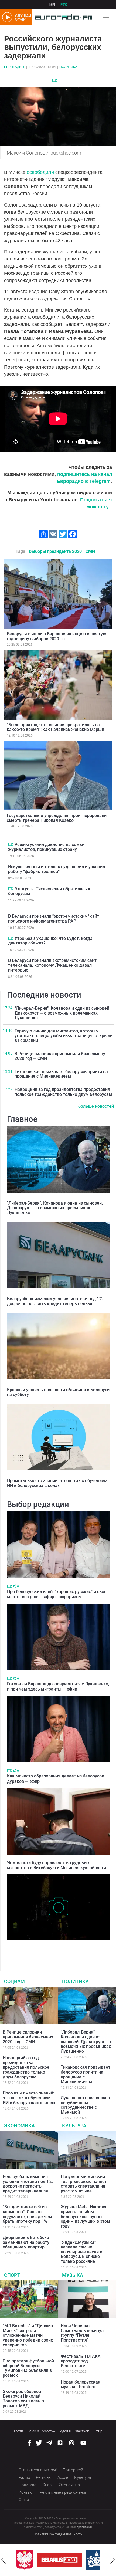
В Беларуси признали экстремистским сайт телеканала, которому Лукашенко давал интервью (52, 965)
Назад (4, 2560)
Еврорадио (14, 67)
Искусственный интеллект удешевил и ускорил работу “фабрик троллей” (57, 869)
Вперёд (112, 2560)
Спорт (12, 2275)
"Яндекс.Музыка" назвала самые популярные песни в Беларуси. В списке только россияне (81, 2252)
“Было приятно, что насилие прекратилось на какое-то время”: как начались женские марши (55, 727)
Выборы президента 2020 (55, 551)
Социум (14, 1981)
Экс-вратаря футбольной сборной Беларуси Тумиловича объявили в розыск (28, 2368)
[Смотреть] (55, 80)
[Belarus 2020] (59, 2560)
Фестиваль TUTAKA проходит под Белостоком (81, 2361)
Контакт (26, 2492)
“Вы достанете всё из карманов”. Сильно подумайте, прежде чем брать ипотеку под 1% (27, 2214)
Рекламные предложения (63, 2492)
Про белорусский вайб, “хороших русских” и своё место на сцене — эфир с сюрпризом (57, 1594)
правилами (84, 2527)
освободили (41, 172)
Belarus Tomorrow (41, 2431)
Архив (63, 2477)
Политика (68, 67)
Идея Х (65, 2431)
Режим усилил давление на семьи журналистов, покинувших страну (46, 847)
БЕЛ (52, 5)
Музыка (73, 2275)
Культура (74, 2126)
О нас (24, 2500)
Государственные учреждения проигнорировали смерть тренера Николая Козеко (57, 818)
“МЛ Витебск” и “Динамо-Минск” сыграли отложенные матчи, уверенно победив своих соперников (28, 2335)
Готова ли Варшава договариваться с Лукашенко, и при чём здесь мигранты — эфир (58, 1686)
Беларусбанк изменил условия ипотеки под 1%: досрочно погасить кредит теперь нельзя (55, 1301)
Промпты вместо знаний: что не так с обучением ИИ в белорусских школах (57, 1483)
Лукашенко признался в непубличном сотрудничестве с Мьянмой (85, 2105)
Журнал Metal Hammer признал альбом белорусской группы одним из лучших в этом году (85, 2216)
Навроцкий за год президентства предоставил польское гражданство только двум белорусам (63, 1092)
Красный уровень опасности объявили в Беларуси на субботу (58, 1392)
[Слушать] (16, 1586)
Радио (24, 2477)
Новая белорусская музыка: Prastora (81, 2384)
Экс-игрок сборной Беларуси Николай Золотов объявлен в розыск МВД (23, 2399)
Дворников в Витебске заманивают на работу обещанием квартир (26, 2242)
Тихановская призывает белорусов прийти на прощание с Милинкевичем (61, 1074)
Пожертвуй (73, 2470)
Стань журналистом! (38, 2470)
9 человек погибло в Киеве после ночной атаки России (53, 1948)
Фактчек (82, 2431)
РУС (64, 5)
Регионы (44, 2477)
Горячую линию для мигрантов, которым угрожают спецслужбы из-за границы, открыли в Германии (64, 1036)
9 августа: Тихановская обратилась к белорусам (49, 891)
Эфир (98, 2431)
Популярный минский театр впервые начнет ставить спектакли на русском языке (84, 2184)
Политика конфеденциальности (58, 2534)
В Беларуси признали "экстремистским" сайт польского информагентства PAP (54, 919)
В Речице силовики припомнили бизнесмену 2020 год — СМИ (60, 1056)
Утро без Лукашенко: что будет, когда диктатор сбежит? (50, 941)
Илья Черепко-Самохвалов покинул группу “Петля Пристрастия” (82, 2333)
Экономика (19, 2126)
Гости (19, 2431)
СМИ (90, 551)
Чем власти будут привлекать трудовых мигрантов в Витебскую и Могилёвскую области (57, 1865)
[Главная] (62, 17)
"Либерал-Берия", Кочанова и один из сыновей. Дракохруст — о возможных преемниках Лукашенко (62, 1013)
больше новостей (96, 1106)
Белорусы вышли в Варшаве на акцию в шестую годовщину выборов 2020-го (57, 636)
